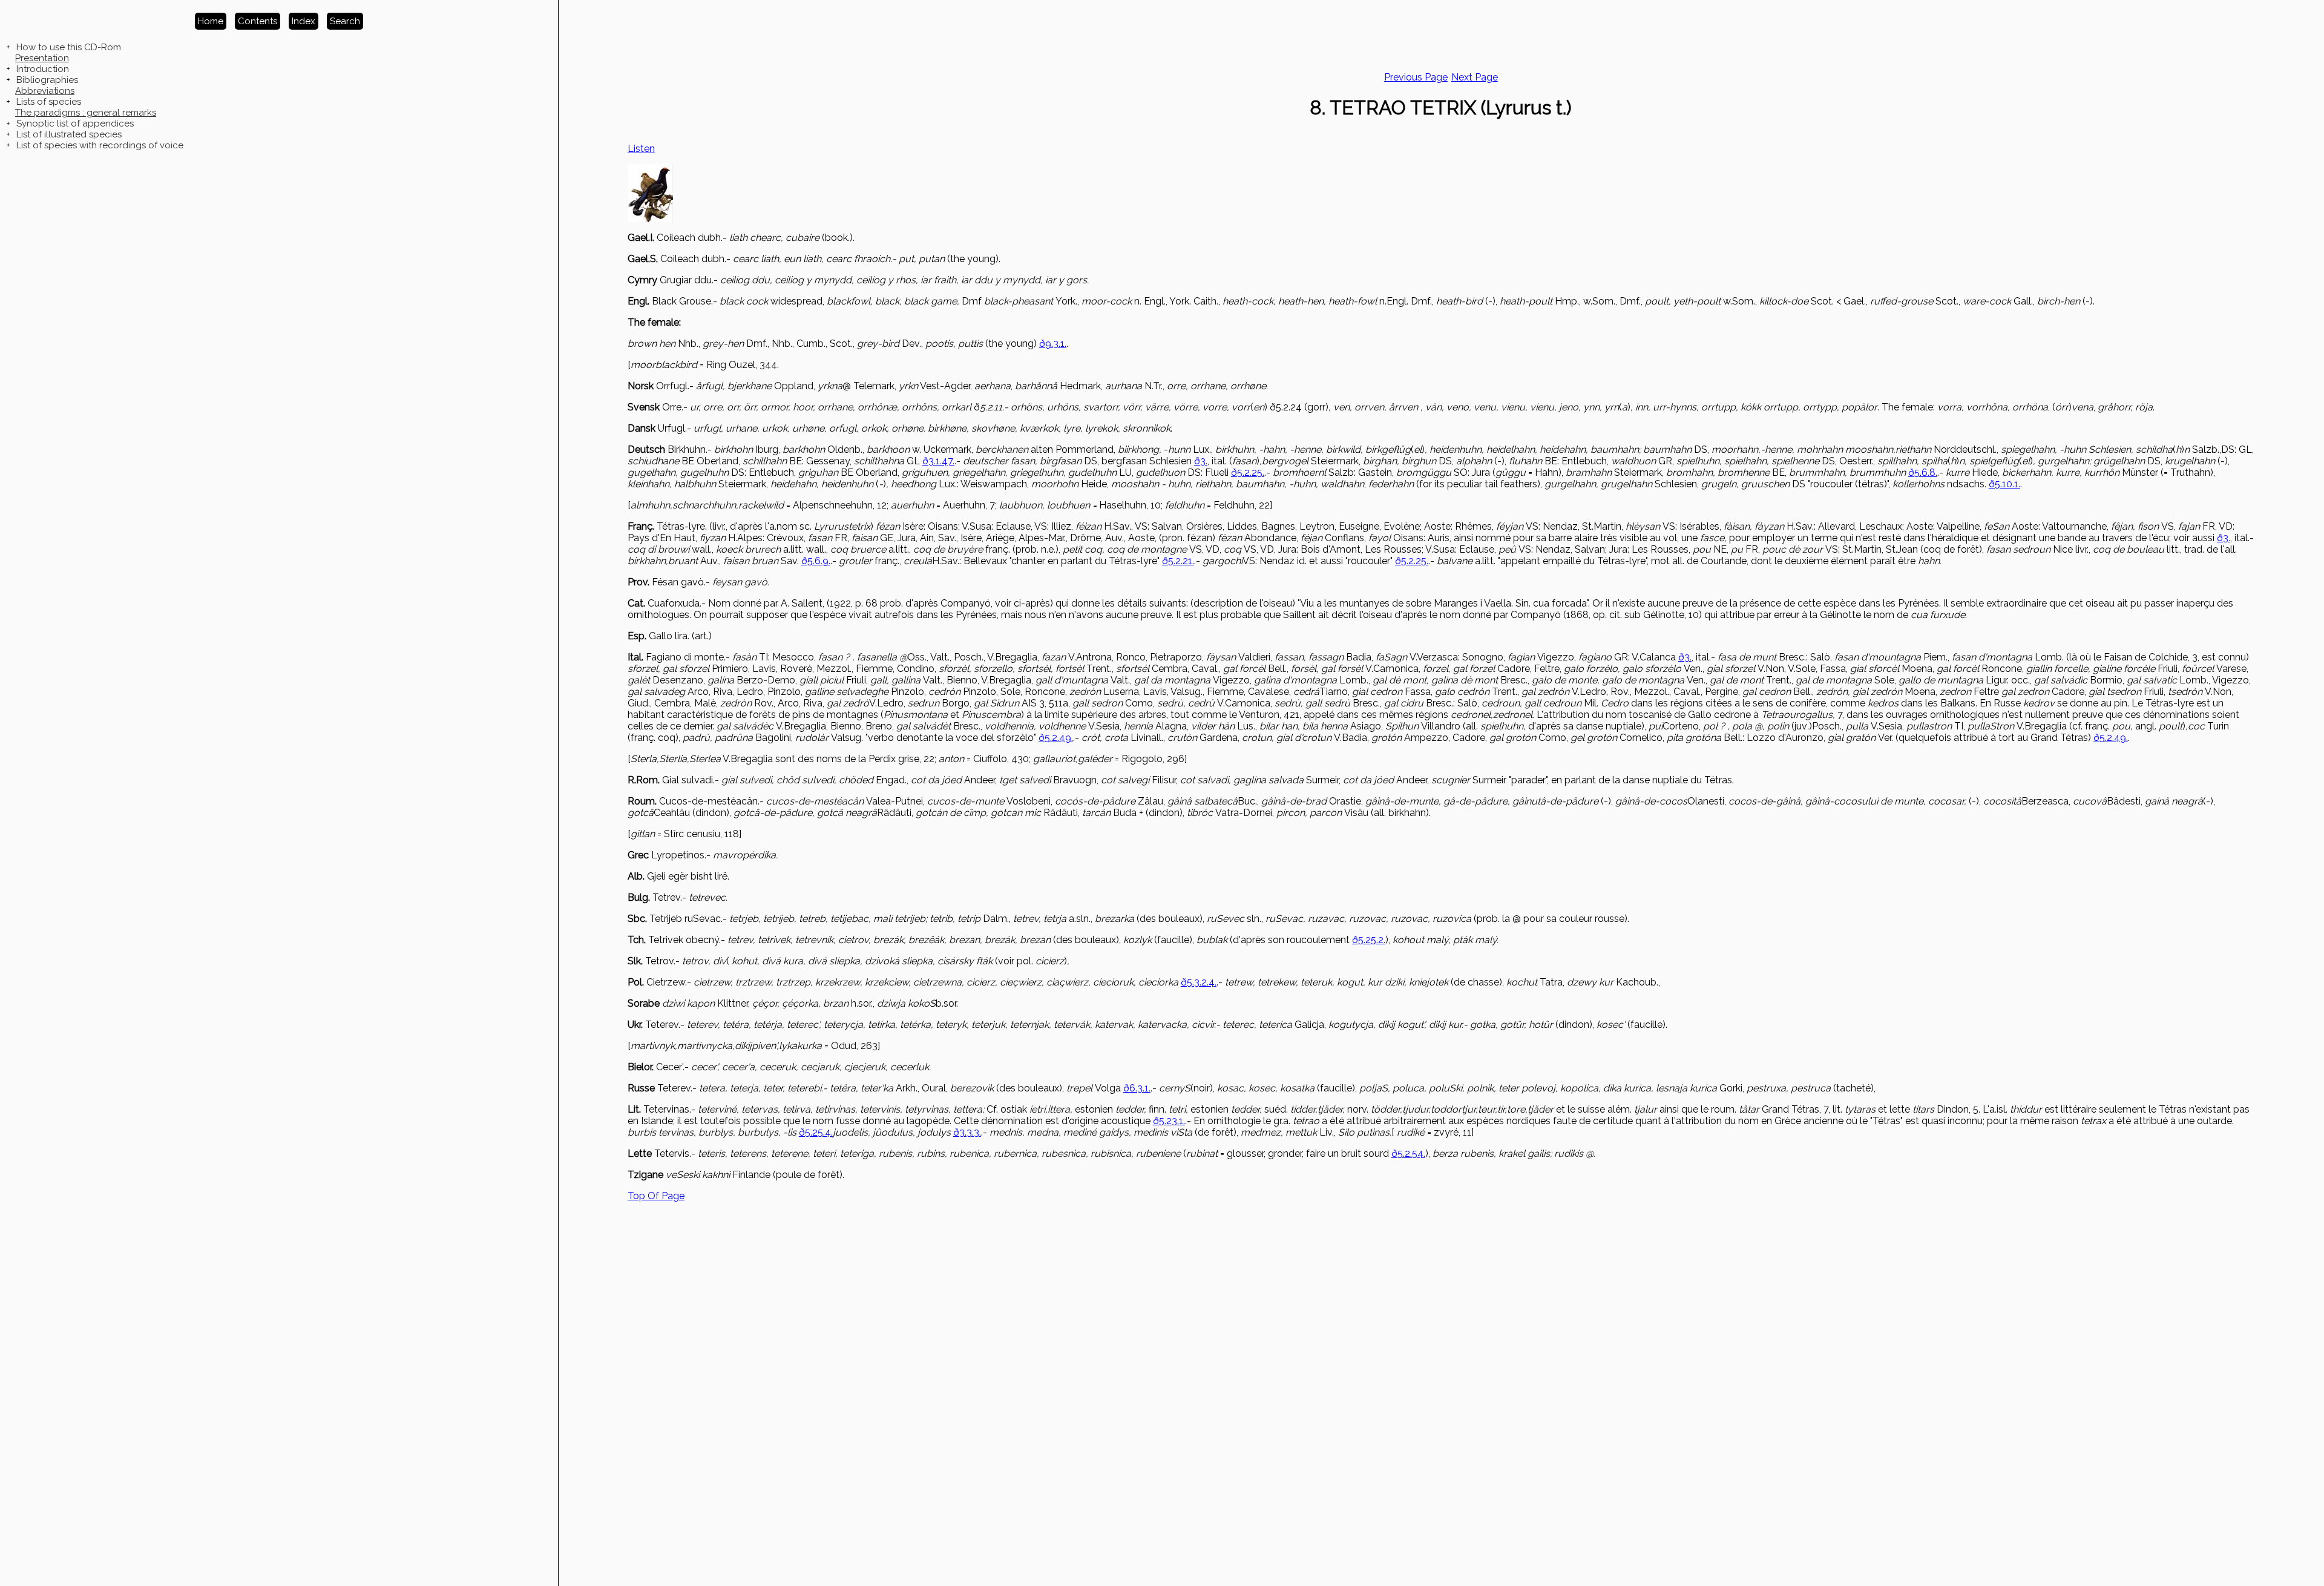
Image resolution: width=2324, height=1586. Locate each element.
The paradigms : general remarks (86, 113)
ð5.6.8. (1923, 472)
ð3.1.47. (938, 461)
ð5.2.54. (1408, 1153)
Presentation (42, 58)
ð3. (1201, 461)
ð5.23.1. (1169, 1121)
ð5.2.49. (1056, 738)
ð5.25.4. (816, 1132)
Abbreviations (45, 91)
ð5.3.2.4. (1199, 982)
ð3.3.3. (967, 1132)
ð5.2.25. (1248, 472)
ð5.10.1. (2004, 484)
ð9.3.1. (1053, 344)
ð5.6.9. (816, 561)
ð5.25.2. (1369, 940)
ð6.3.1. (1137, 1088)
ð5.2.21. (1178, 561)
